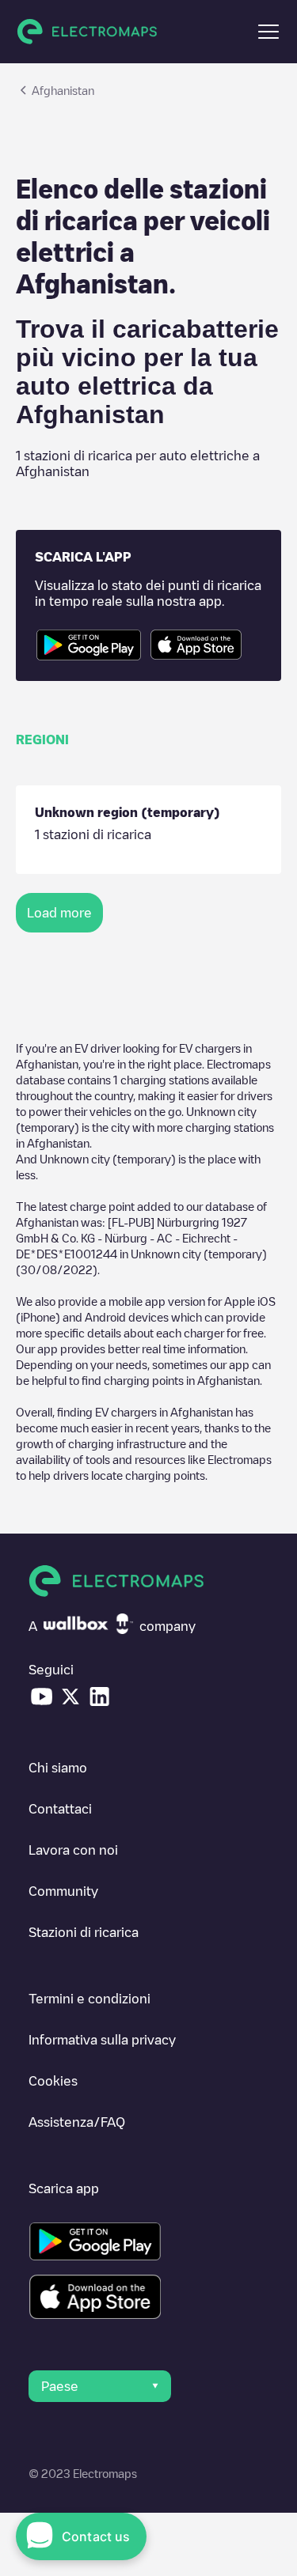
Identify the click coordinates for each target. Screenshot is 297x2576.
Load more (59, 913)
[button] (268, 32)
